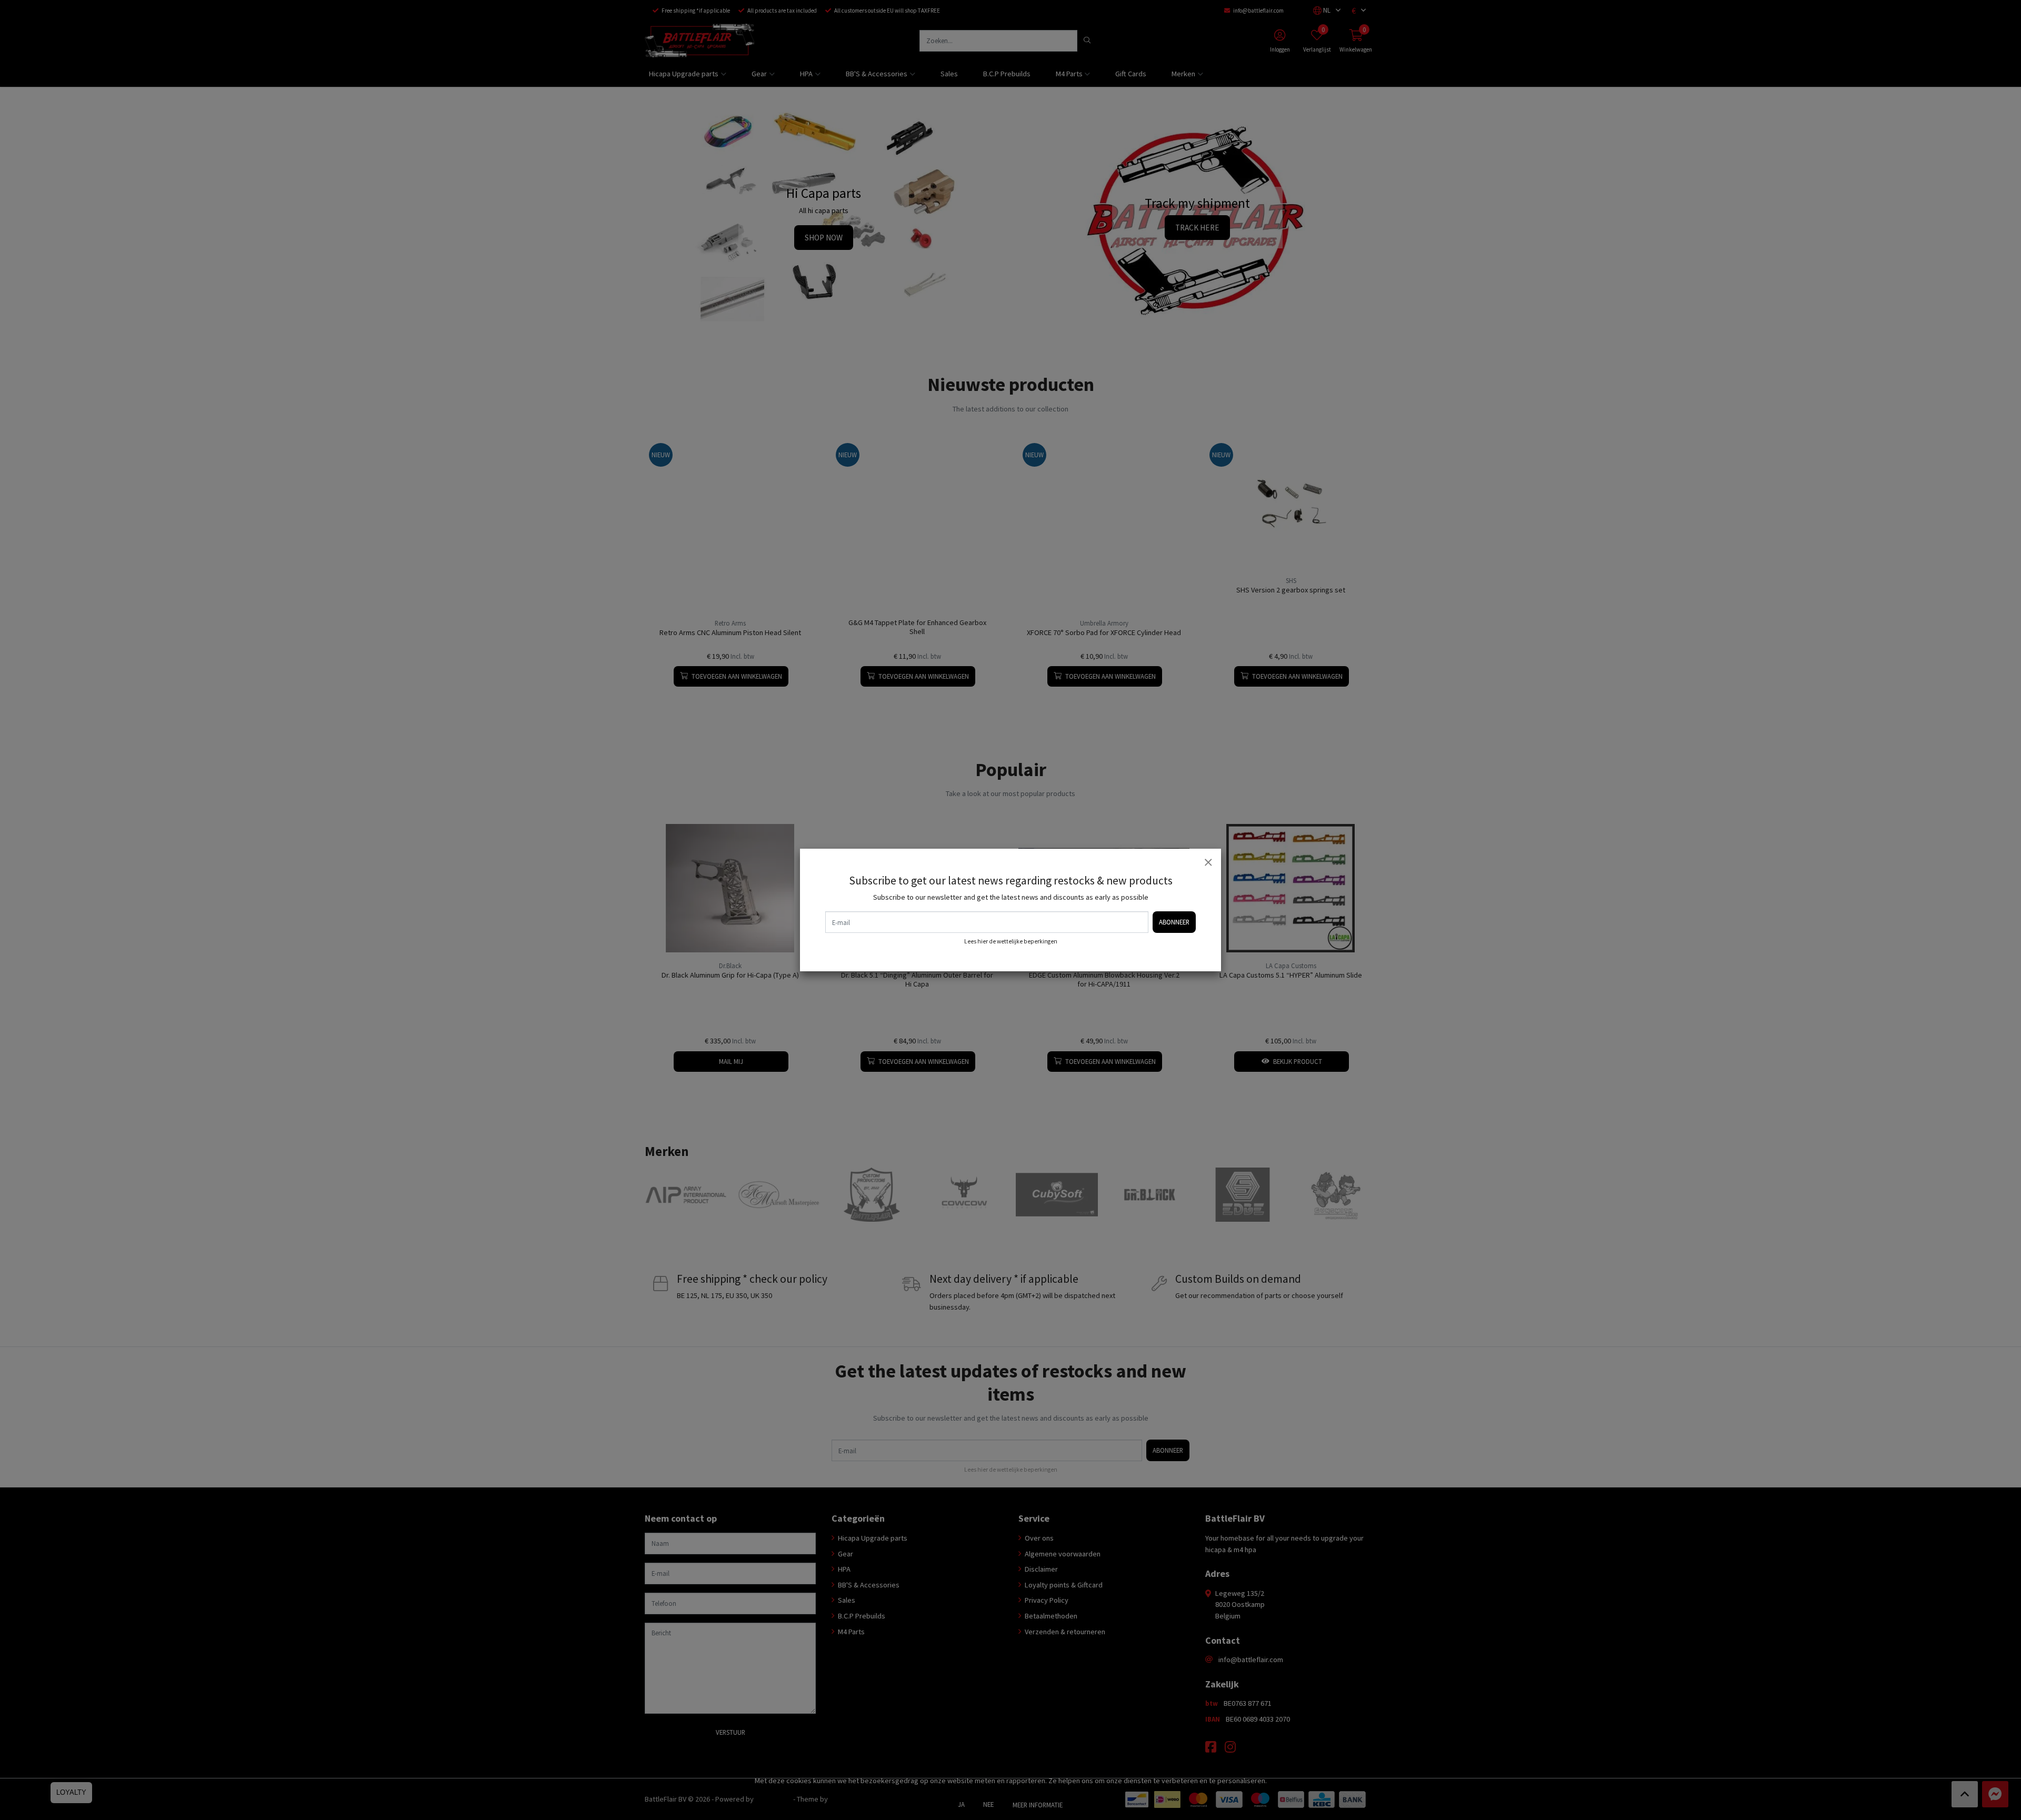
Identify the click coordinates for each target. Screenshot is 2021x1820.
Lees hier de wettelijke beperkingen (1011, 941)
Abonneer (1174, 922)
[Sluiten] (1208, 862)
